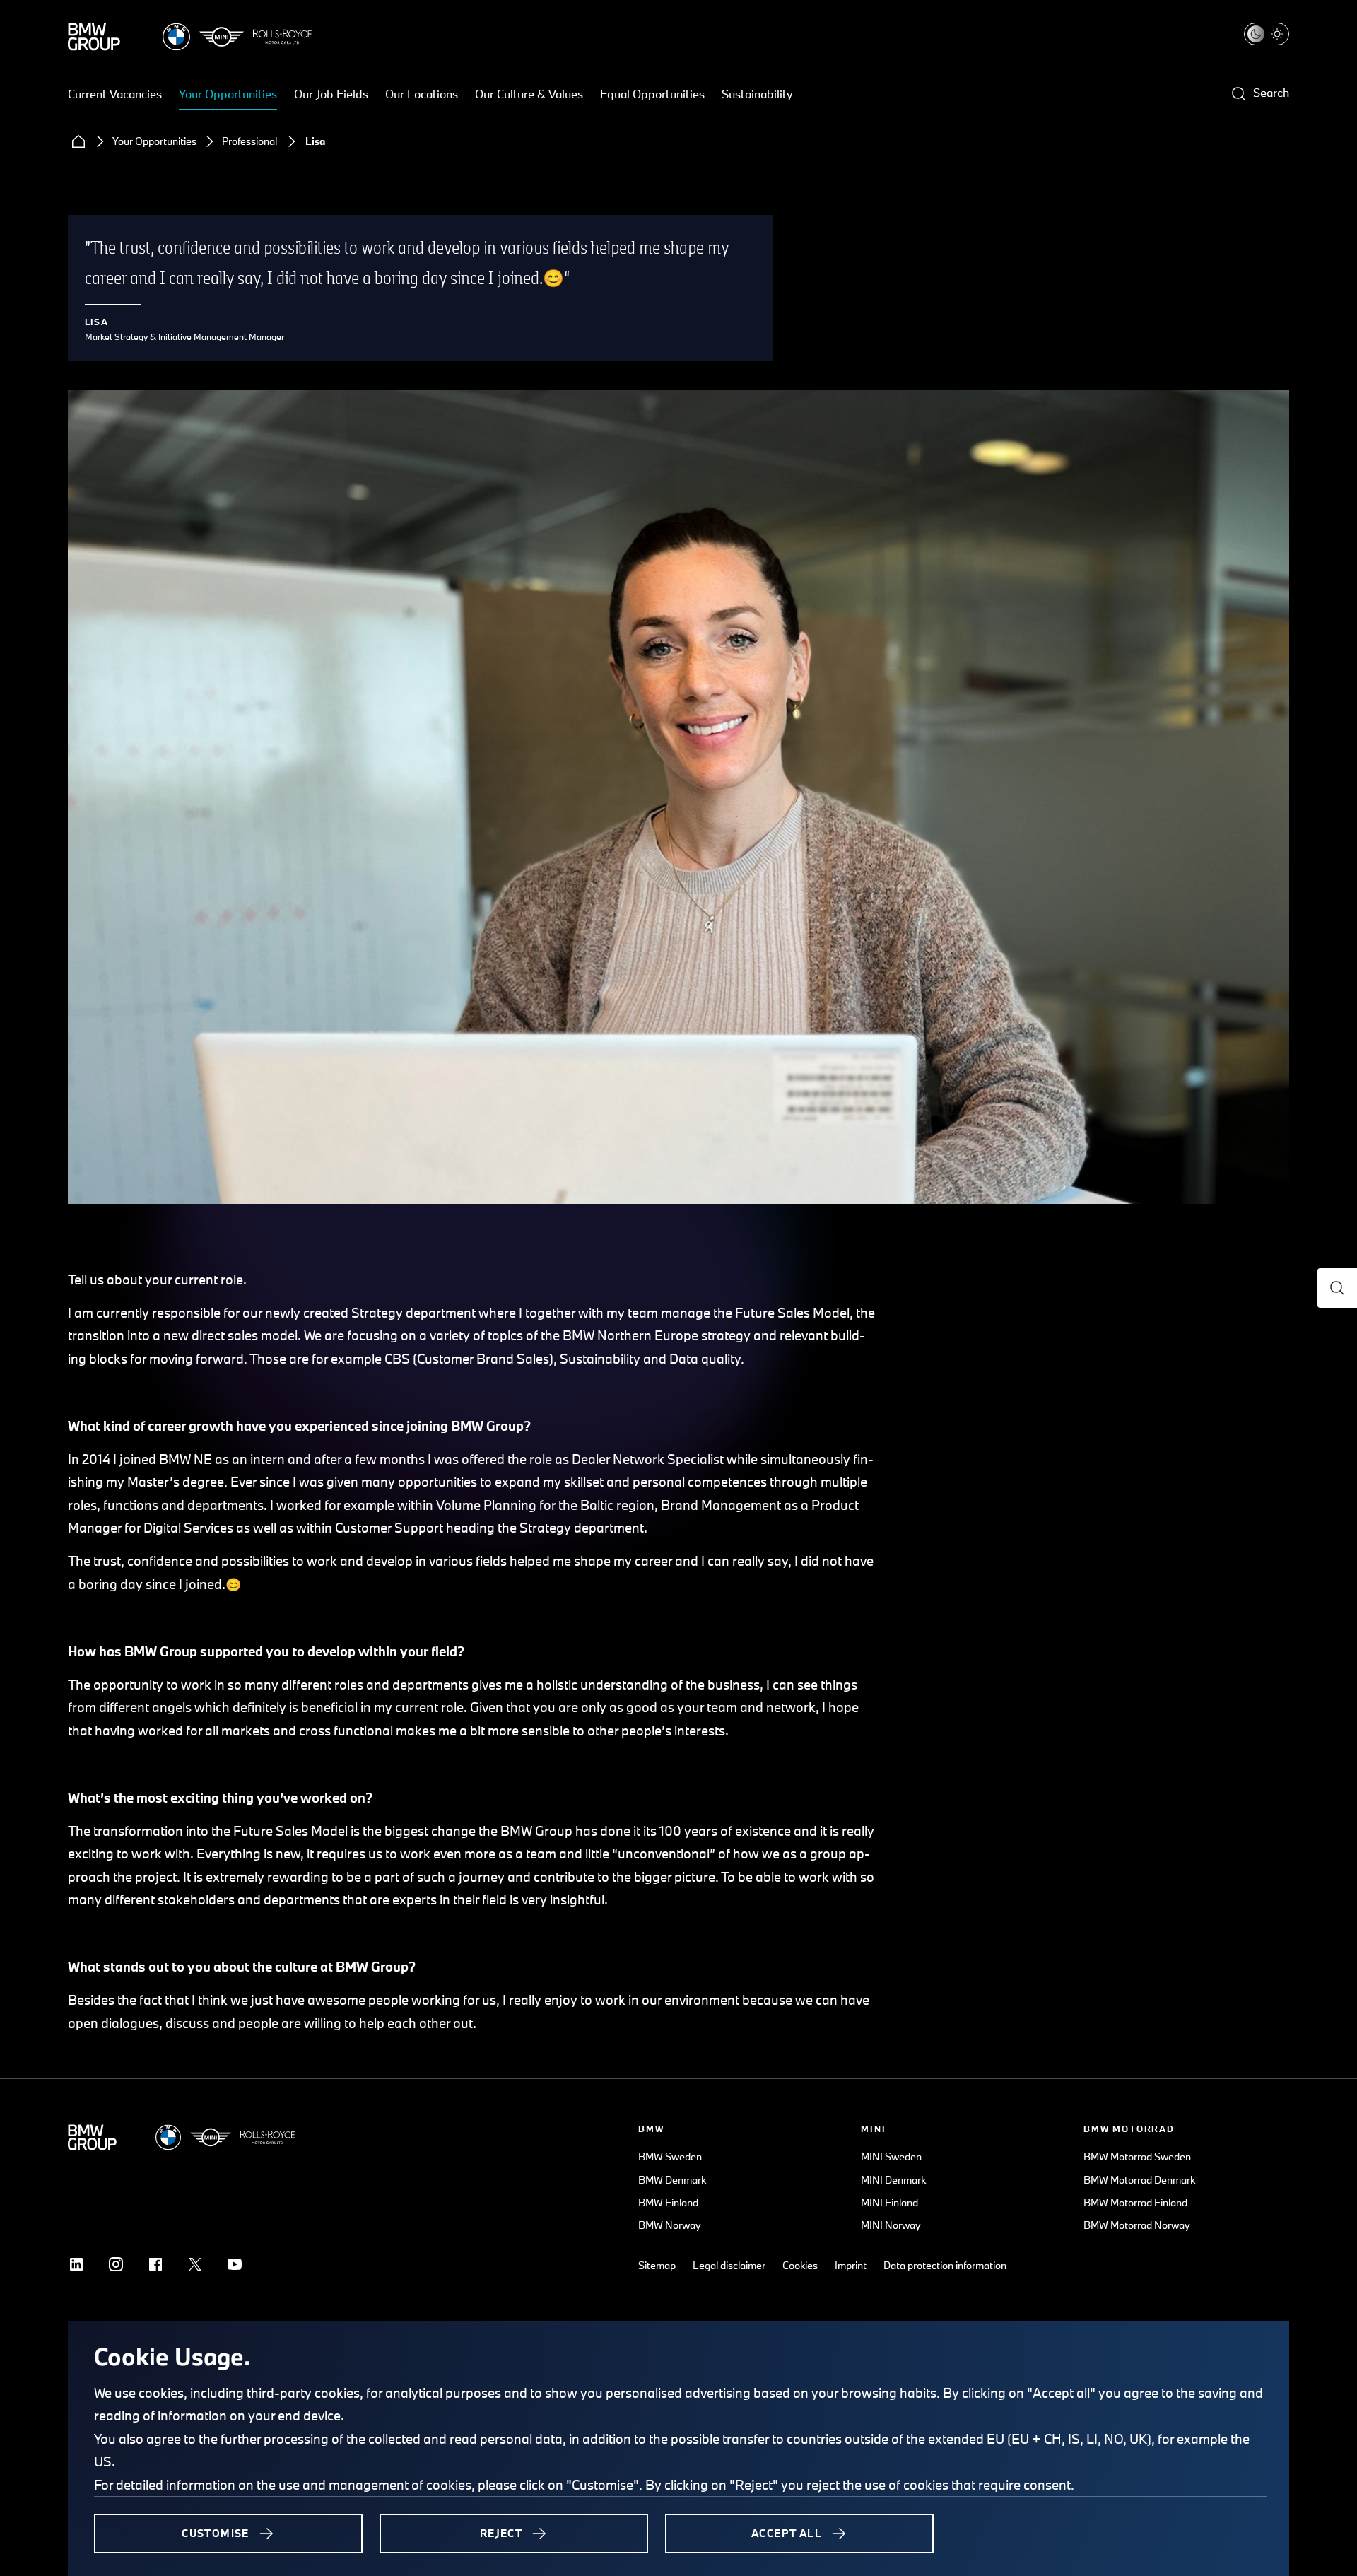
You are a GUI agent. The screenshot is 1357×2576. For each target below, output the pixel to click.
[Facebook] (155, 2264)
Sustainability (757, 94)
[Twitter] (195, 2264)
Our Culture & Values (529, 94)
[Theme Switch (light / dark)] (1267, 34)
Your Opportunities (228, 94)
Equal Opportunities (652, 94)
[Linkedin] (76, 2264)
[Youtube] (235, 2264)
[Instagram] (116, 2264)
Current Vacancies (115, 94)
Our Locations (422, 94)
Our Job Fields (331, 94)
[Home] (78, 141)
